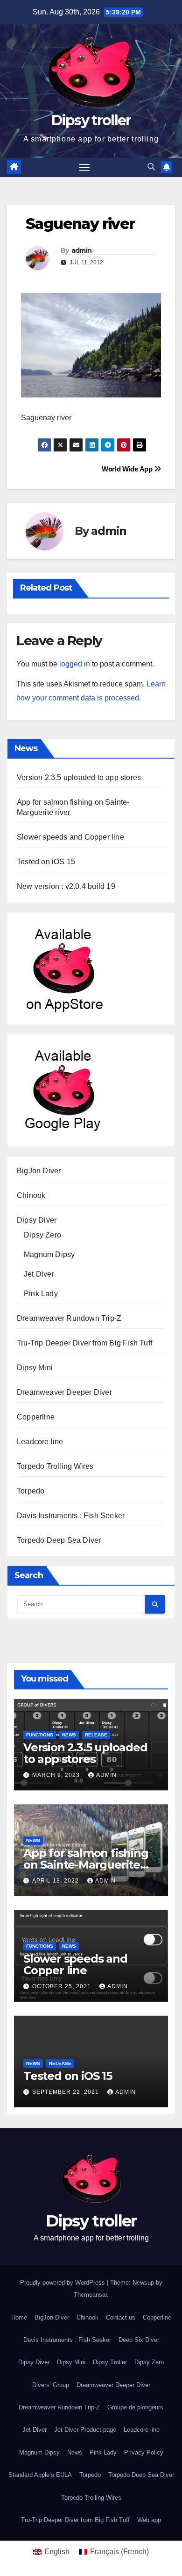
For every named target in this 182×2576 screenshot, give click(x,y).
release (96, 1735)
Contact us (121, 2317)
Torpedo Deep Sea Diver (59, 1540)
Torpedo (31, 1491)
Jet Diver (39, 1274)
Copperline (36, 1417)
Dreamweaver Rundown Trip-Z (69, 1318)
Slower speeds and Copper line (70, 837)
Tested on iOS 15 (46, 862)
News (69, 1735)
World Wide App (128, 469)
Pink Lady (41, 1294)
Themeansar (90, 2295)
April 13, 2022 (56, 1881)
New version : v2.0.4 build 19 (66, 886)
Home (19, 2317)
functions (40, 1735)
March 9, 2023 (57, 1775)
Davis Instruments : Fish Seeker (71, 1516)
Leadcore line (40, 1442)
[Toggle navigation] (84, 168)
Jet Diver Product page (85, 2430)
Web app (149, 2520)
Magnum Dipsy (49, 1254)
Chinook (31, 1195)
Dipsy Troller (110, 2362)
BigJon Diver (39, 1171)
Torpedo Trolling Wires (55, 1466)
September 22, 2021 (66, 2092)
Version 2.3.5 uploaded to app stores (79, 777)
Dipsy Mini (35, 1368)
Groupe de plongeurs (135, 2407)
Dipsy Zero (42, 1235)
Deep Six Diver (139, 2340)
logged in (75, 664)
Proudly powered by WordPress (63, 2283)
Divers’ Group (51, 2385)
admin (82, 250)
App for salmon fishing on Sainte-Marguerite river (86, 1865)
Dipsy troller (91, 120)
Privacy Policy (144, 2452)
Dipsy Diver (37, 1220)
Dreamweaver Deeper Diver (64, 1392)
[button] (151, 167)
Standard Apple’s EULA (40, 2475)
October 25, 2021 (63, 1986)
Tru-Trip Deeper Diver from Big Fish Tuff (84, 1343)
